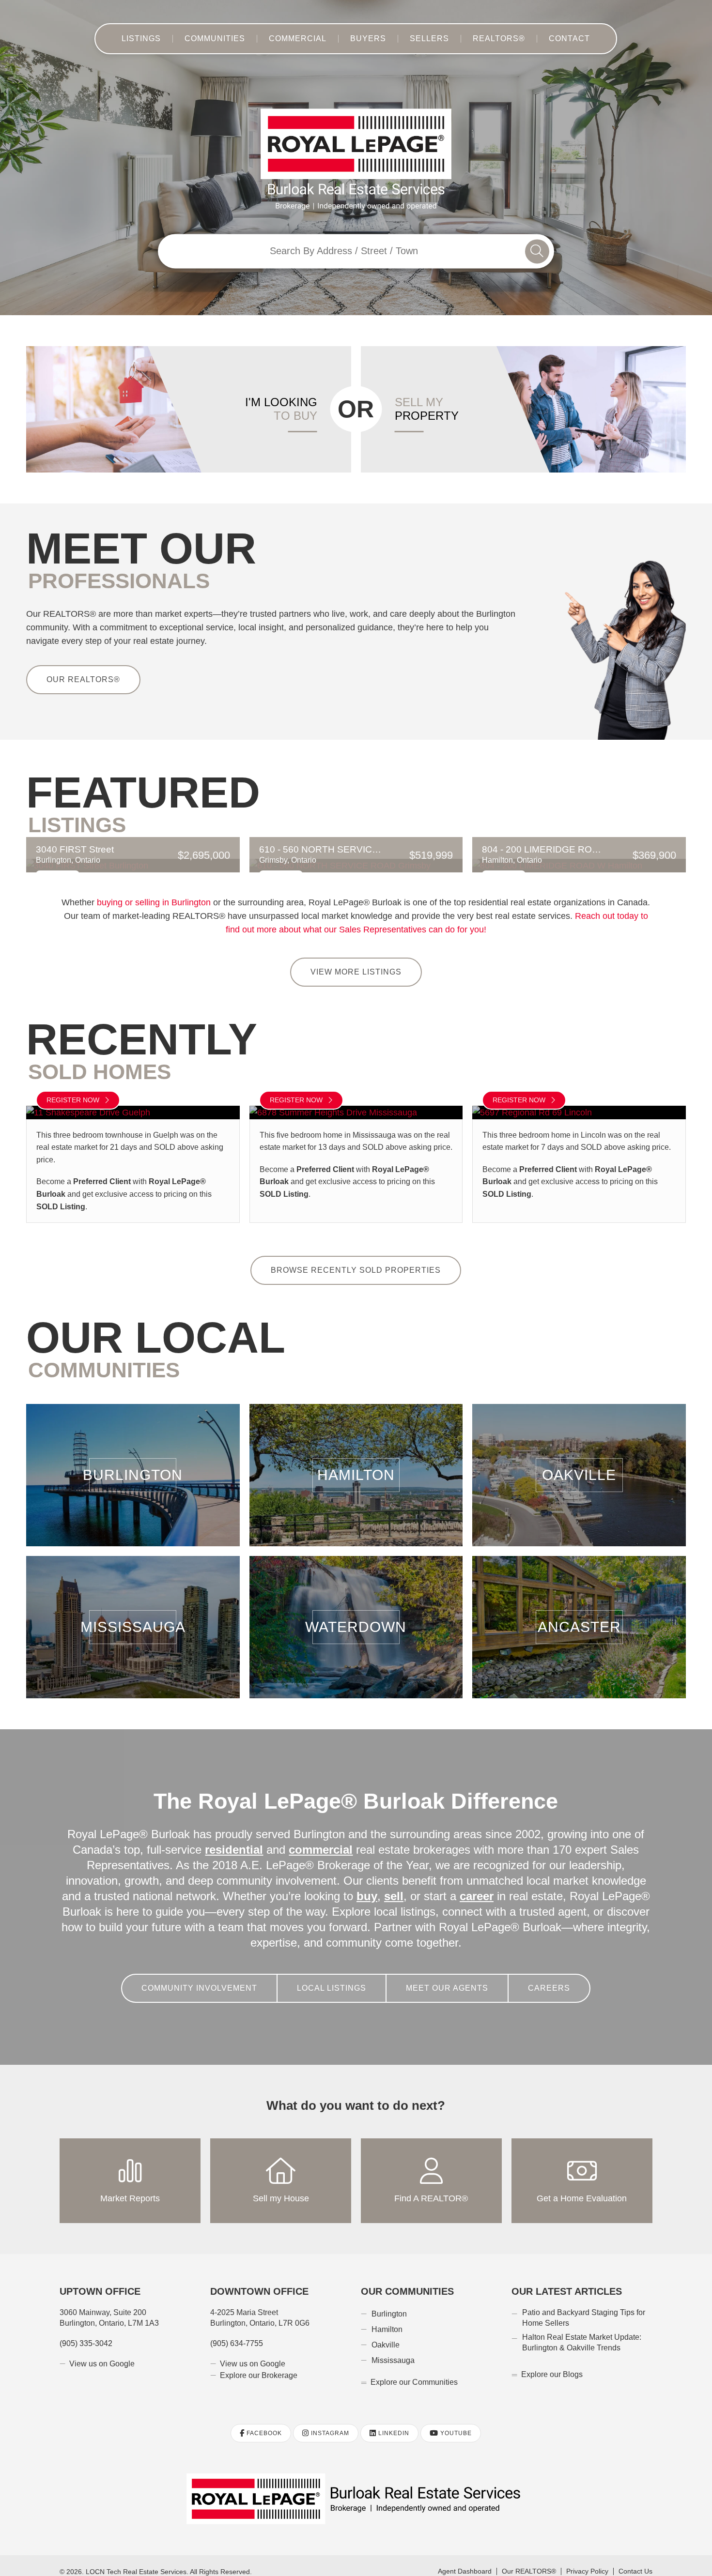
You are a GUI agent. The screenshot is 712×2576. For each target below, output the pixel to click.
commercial (322, 1837)
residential (236, 1837)
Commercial (304, 39)
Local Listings (335, 1976)
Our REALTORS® (80, 679)
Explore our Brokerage (259, 2363)
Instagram (329, 2421)
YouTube (455, 2421)
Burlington (133, 1463)
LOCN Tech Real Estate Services (135, 2559)
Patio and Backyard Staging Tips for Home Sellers (583, 2305)
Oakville (579, 1463)
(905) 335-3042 (86, 2331)
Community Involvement (208, 1976)
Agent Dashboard (465, 2560)
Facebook (263, 2421)
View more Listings (356, 972)
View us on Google (102, 2351)
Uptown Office (100, 2279)
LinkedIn (393, 2421)
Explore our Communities (414, 2370)
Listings (155, 39)
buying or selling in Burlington (156, 902)
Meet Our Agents (445, 1976)
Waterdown (356, 1614)
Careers (540, 1976)
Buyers (370, 39)
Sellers (426, 39)
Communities (226, 39)
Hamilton (356, 1463)
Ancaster (579, 1614)
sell (316, 1884)
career (396, 1884)
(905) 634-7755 (237, 2331)
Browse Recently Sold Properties (356, 1258)
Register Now (74, 1100)
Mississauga (133, 1614)
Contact (557, 39)
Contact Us (635, 2560)
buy (290, 1884)
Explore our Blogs (552, 2362)
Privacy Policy (586, 2560)
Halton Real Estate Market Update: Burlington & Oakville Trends (580, 2330)
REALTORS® (491, 39)
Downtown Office (259, 2279)
